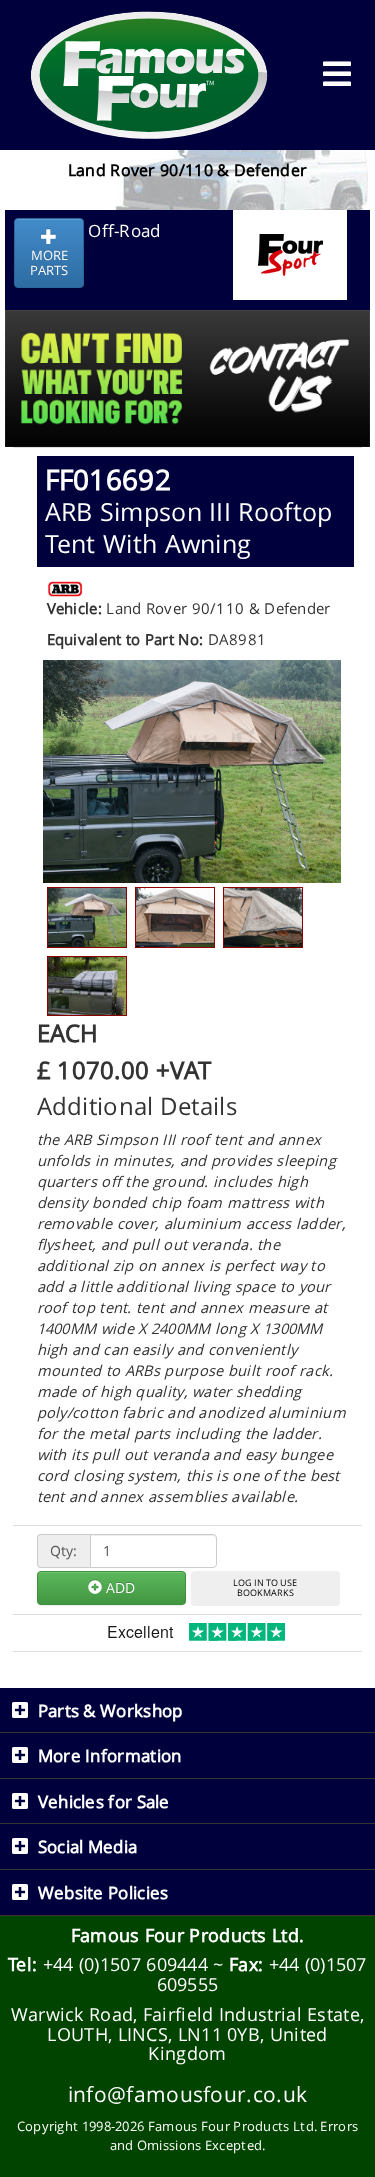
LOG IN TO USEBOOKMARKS (265, 1588)
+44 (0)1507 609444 (125, 1964)
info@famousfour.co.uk (187, 2093)
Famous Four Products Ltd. (188, 1935)
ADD (118, 1587)
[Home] (150, 75)
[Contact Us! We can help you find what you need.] (187, 328)
